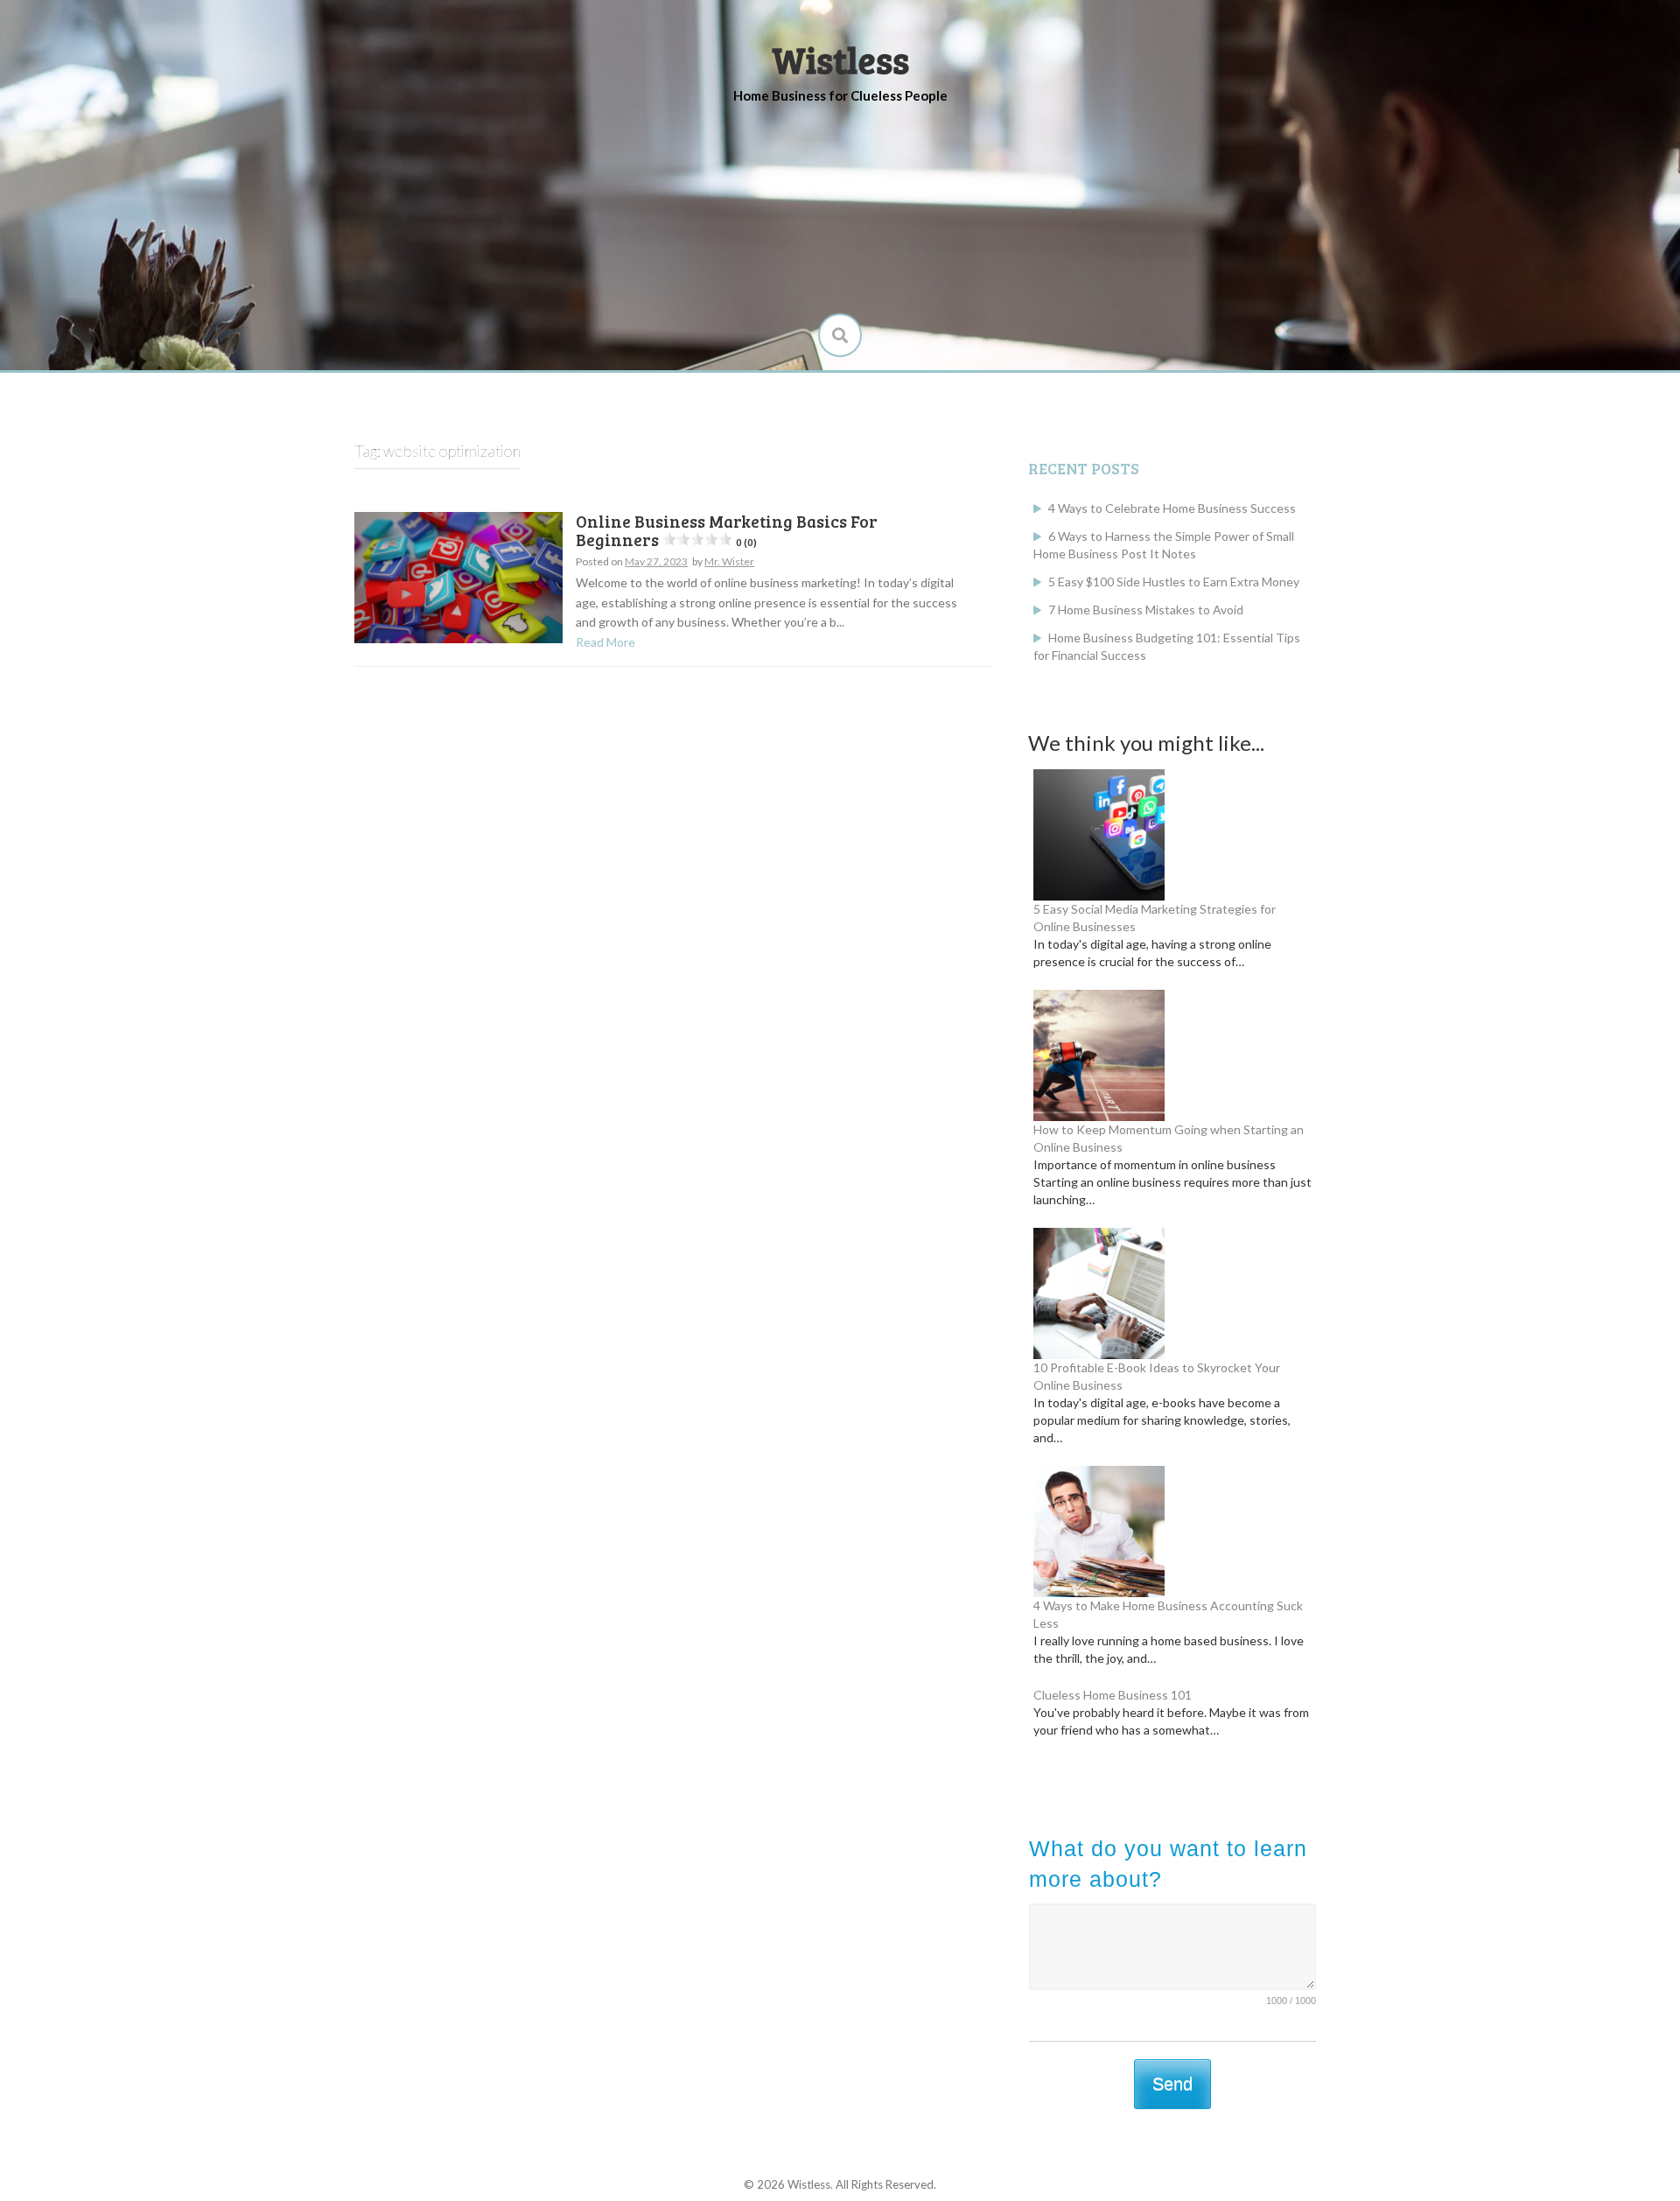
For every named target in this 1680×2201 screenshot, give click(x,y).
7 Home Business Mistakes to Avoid (1146, 610)
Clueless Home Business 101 (1113, 1695)
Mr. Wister (729, 561)
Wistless (840, 59)
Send (1172, 2084)
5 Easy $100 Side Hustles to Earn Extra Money (1174, 582)
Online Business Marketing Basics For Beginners (727, 530)
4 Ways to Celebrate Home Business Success (1172, 508)
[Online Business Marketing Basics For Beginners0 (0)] (458, 576)
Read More (605, 642)
